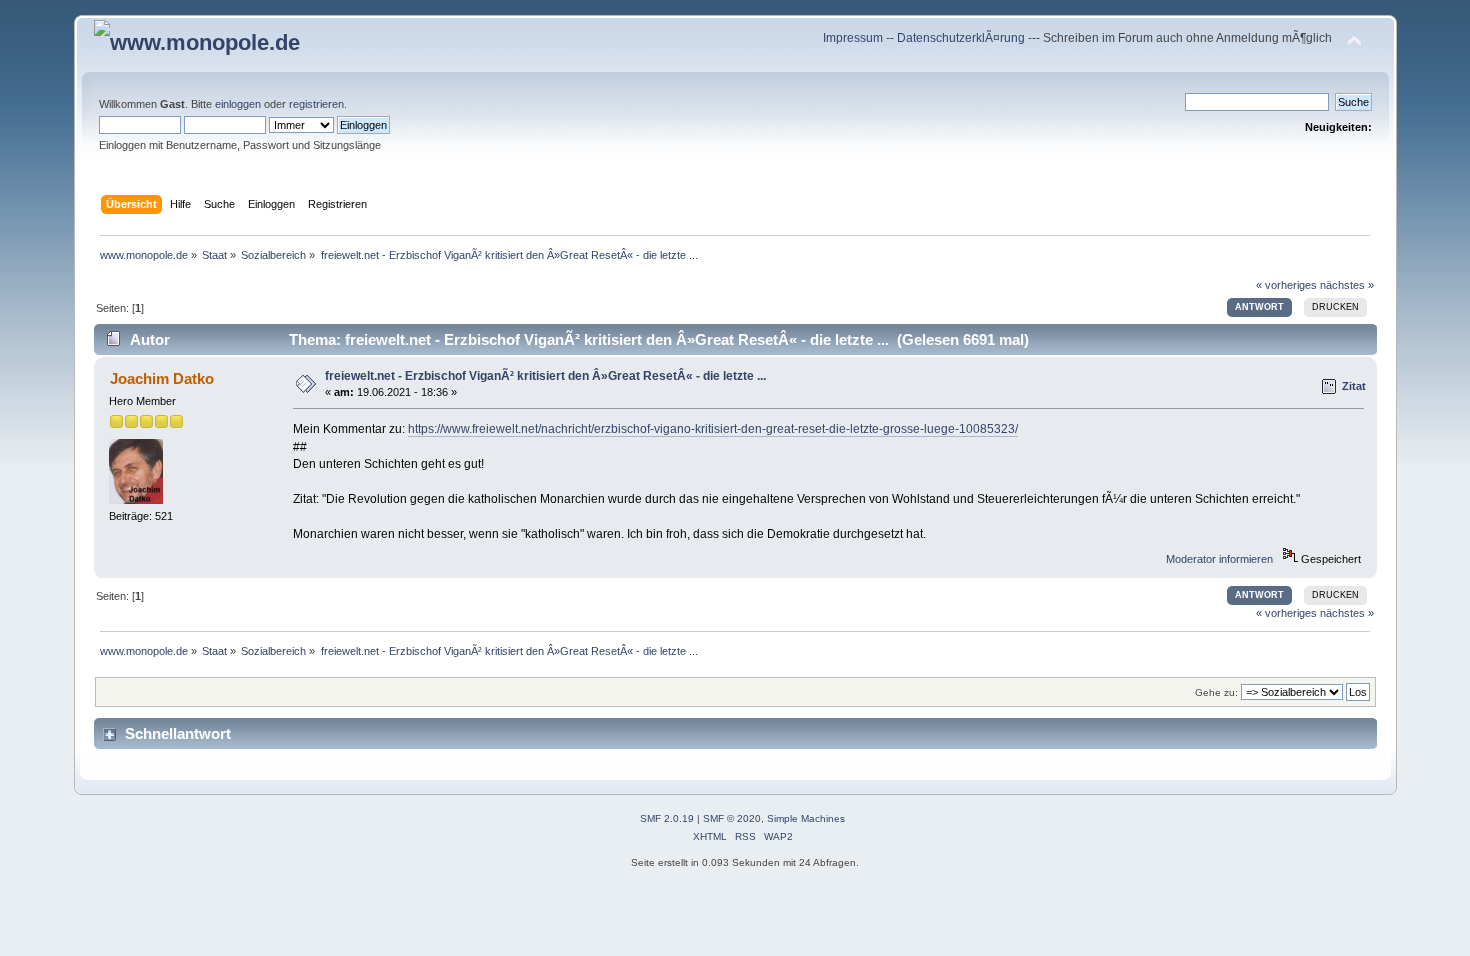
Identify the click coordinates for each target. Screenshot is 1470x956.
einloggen (238, 104)
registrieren (316, 104)
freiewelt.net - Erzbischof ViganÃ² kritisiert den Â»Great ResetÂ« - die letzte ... (545, 376)
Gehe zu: (1216, 692)
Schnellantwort (178, 733)
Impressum (854, 38)
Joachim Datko (162, 378)
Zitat (1354, 386)
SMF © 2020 (732, 818)
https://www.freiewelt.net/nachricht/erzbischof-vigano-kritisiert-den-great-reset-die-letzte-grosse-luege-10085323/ (713, 429)
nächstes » (1347, 285)
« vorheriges (1286, 285)
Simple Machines (806, 818)
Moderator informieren (1219, 559)
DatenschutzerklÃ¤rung (961, 38)
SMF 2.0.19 (667, 818)
